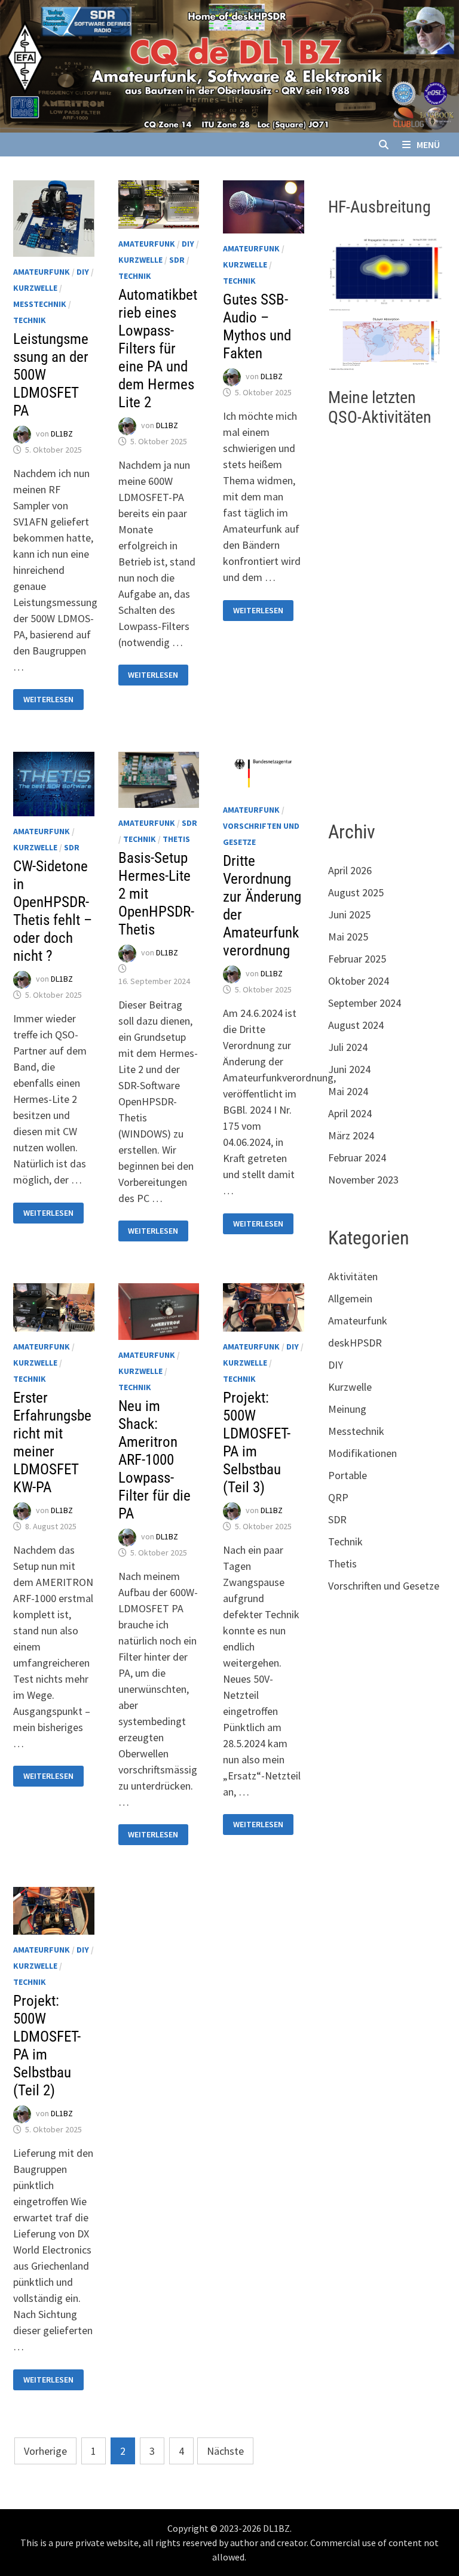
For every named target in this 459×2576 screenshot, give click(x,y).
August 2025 (356, 892)
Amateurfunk (42, 272)
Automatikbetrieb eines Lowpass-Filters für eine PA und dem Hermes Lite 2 (158, 348)
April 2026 (350, 870)
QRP (338, 1497)
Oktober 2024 (359, 981)
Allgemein (350, 1298)
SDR (177, 260)
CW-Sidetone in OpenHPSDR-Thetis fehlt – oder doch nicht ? (53, 911)
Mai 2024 (348, 1091)
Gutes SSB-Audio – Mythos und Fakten (257, 326)
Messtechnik (40, 304)
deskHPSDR (355, 1343)
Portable (348, 1475)
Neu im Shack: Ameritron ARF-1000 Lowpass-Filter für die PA (154, 1460)
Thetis (176, 839)
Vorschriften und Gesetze (384, 1586)
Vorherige (45, 2451)
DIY (83, 272)
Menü (428, 145)
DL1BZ (62, 434)
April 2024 (350, 1113)
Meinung (347, 1409)
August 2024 (356, 1025)
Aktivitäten (353, 1276)
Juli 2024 (348, 1047)
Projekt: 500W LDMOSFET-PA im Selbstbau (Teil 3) (257, 1442)
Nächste (225, 2451)
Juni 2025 (349, 914)
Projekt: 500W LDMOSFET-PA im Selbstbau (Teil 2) (47, 2045)
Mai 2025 (348, 937)
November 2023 (363, 1180)
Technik (30, 320)
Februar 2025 (357, 959)
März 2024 (351, 1135)
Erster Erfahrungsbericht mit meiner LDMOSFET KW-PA (52, 1442)
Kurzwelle (35, 288)
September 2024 (365, 1003)
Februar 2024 (357, 1158)
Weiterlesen (53, 700)
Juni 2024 (349, 1069)
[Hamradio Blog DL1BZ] (229, 65)
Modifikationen (362, 1453)
